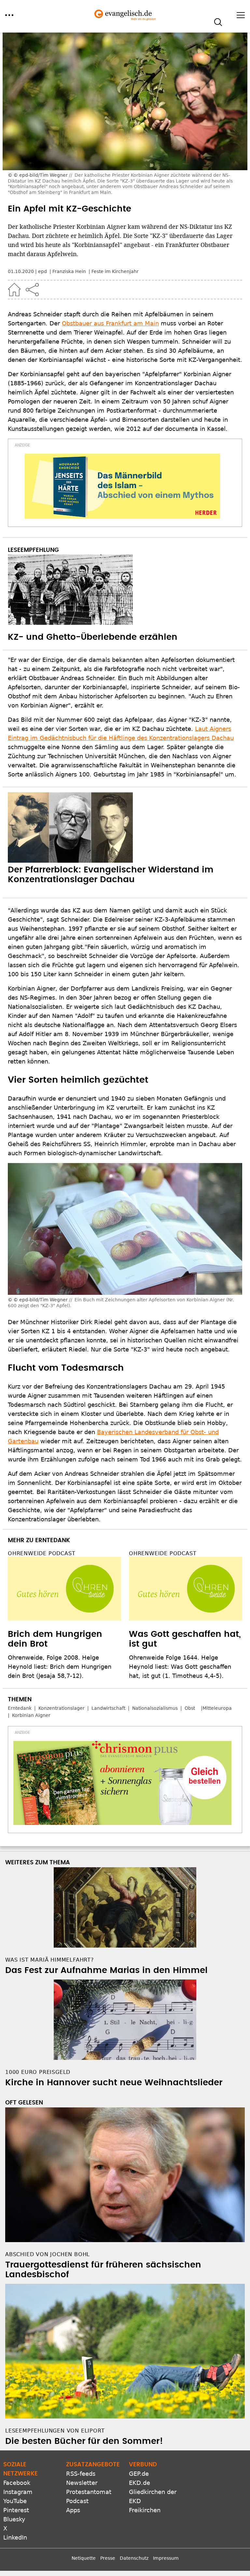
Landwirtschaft (108, 1708)
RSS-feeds (81, 2474)
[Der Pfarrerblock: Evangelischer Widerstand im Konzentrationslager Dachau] (125, 828)
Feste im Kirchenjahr (115, 271)
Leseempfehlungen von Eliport (55, 2431)
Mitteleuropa (217, 1708)
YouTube (15, 2501)
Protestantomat (89, 2492)
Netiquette (84, 2558)
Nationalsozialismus (155, 1708)
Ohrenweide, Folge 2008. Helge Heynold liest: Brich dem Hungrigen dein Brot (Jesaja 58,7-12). (60, 1667)
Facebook (17, 2483)
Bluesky (14, 2519)
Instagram (18, 2492)
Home (14, 290)
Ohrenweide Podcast (42, 1553)
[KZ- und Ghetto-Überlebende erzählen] (125, 590)
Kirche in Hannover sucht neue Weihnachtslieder (114, 2083)
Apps (73, 2510)
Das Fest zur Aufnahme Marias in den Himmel (106, 1970)
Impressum (166, 2558)
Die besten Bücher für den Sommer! (84, 2441)
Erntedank (20, 1708)
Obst (190, 1708)
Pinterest (16, 2510)
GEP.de (139, 2474)
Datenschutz (134, 2558)
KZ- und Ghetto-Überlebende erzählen (93, 637)
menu (9, 15)
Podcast (77, 2501)
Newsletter (82, 2483)
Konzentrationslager (62, 1708)
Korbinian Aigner (31, 1715)
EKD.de (139, 2483)
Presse (108, 2558)
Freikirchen (145, 2510)
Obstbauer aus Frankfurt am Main (110, 323)
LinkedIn (15, 2537)
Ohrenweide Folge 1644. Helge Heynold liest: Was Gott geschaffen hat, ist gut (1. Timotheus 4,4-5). (180, 1667)
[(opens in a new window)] (122, 486)
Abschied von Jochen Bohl (48, 2254)
